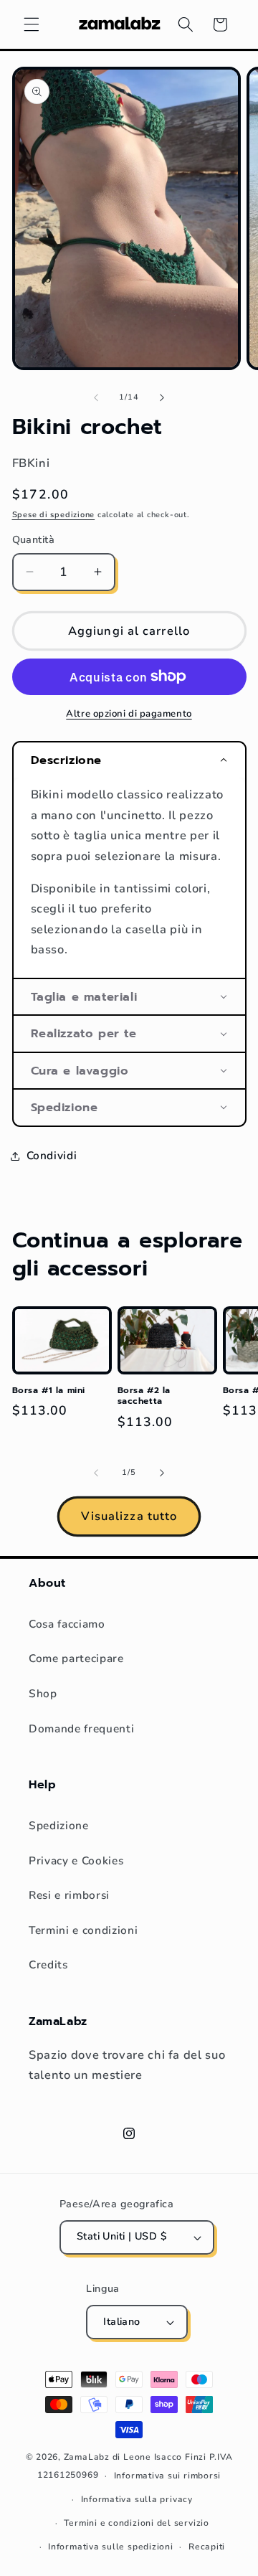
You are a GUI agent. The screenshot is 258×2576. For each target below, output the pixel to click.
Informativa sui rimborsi (167, 2476)
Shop (43, 1693)
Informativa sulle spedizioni (111, 2547)
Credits (48, 1964)
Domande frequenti (81, 1728)
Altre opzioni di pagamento (129, 714)
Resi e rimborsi (69, 1895)
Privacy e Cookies (76, 1860)
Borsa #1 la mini (49, 1391)
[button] (32, 24)
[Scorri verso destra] (162, 397)
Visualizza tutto (129, 1516)
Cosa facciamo (67, 1624)
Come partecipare (76, 1658)
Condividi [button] (52, 1155)
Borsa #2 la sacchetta (144, 1396)
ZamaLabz (87, 2457)
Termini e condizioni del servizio (136, 2523)
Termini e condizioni (83, 1930)
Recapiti (207, 2547)
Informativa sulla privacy (137, 2499)
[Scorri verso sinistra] (96, 397)
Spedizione (59, 1825)
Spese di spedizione (54, 515)
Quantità (34, 540)
